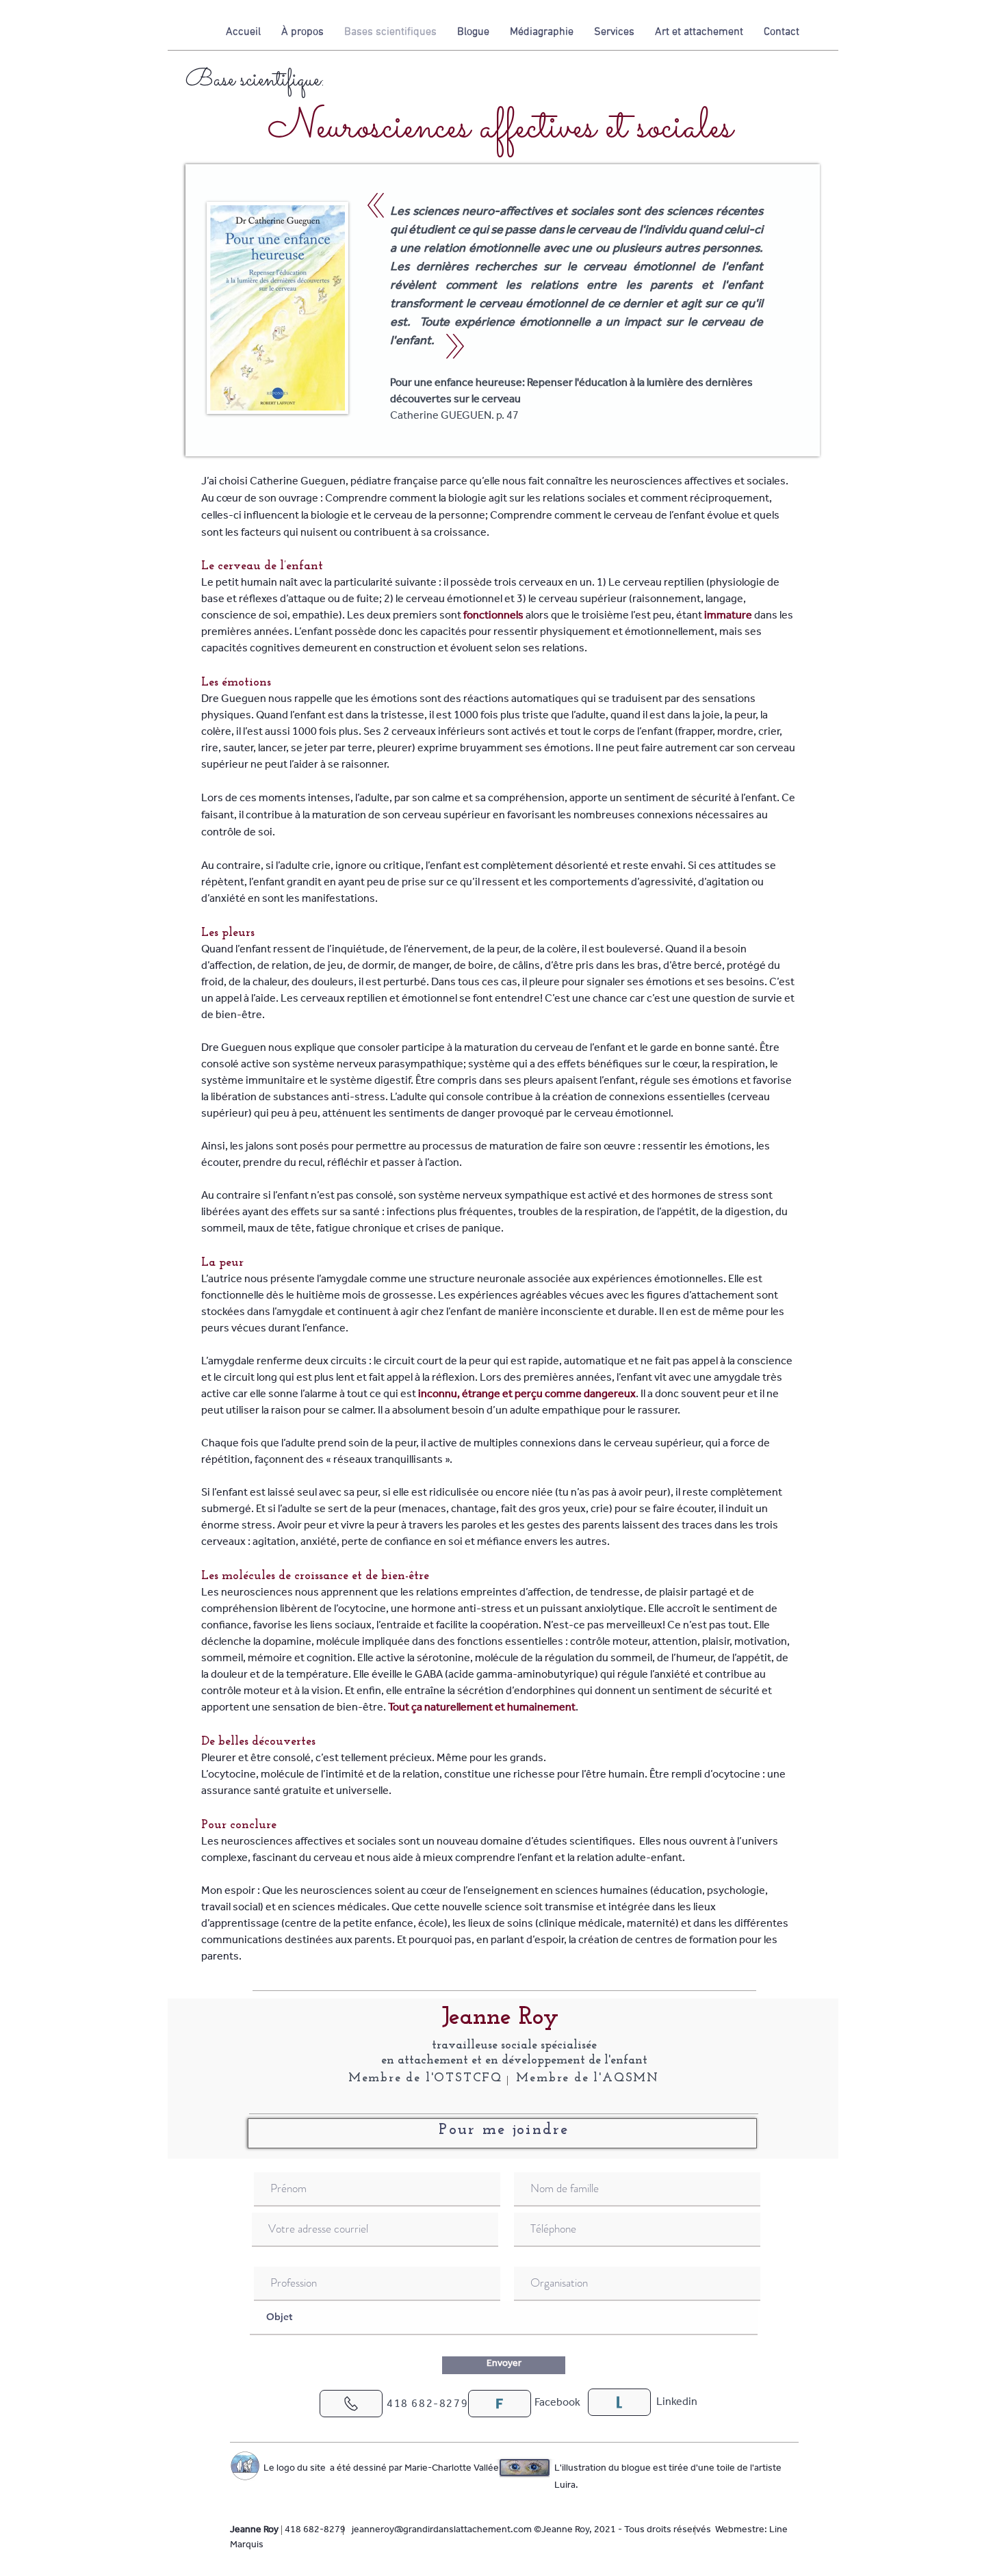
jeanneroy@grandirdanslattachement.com (442, 2531)
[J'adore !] (351, 2404)
